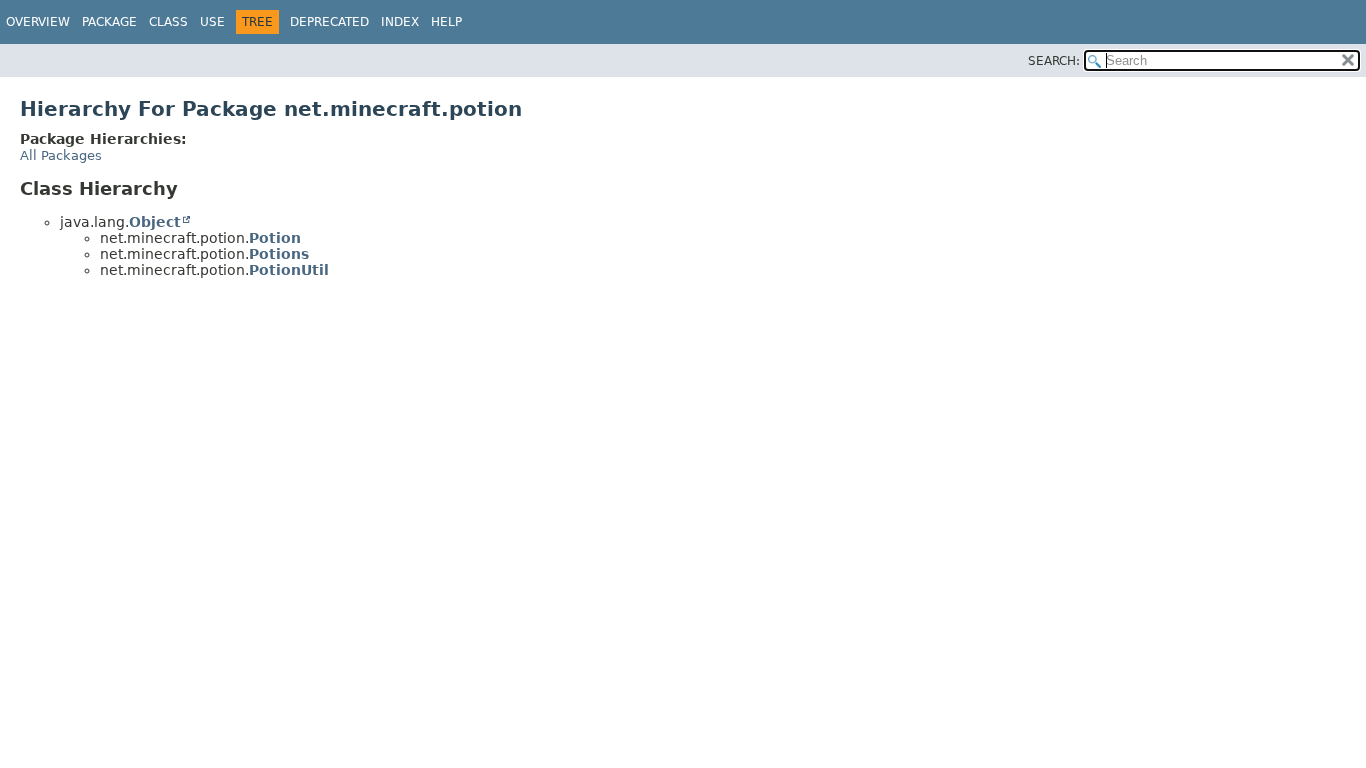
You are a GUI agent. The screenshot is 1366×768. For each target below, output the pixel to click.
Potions (279, 254)
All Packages (61, 155)
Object (155, 222)
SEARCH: (1054, 61)
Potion (275, 238)
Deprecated (329, 22)
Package (109, 22)
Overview (38, 22)
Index (400, 22)
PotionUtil (289, 270)
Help (446, 22)
